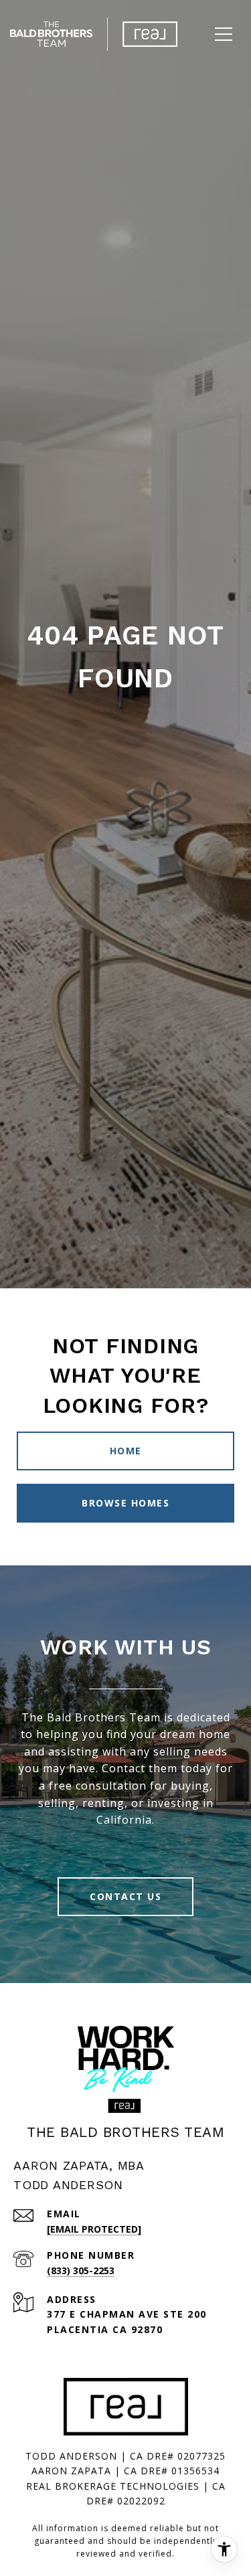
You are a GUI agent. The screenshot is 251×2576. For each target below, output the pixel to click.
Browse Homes (125, 1503)
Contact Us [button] (125, 1896)
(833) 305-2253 (81, 2270)
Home (126, 1451)
